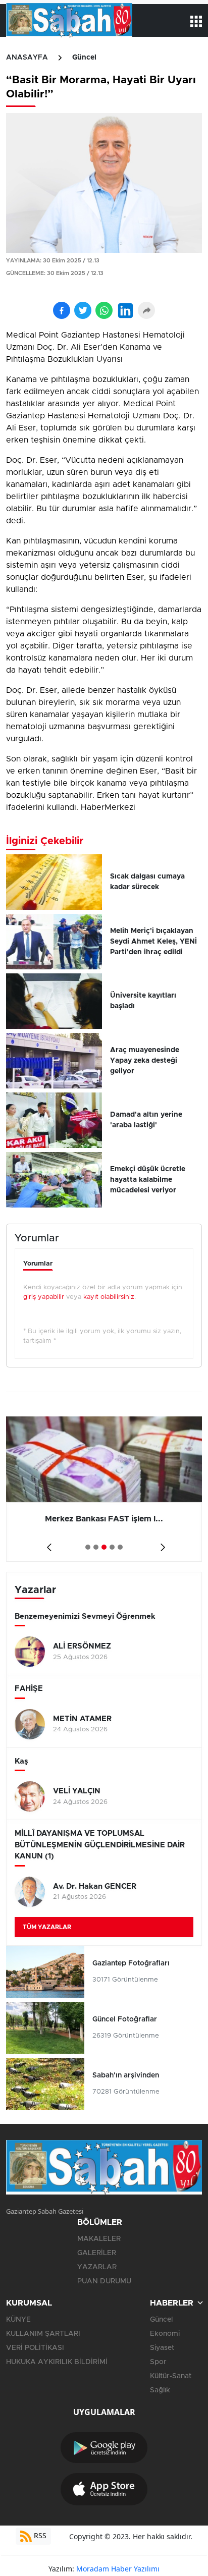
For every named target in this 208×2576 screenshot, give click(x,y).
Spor (158, 2362)
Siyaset (162, 2348)
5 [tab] (120, 1547)
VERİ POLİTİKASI (35, 2348)
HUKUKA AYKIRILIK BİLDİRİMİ (57, 2362)
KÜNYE (18, 2320)
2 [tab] (96, 1547)
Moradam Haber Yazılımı (118, 2569)
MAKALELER (99, 2239)
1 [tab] (88, 1547)
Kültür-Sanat (171, 2376)
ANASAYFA (27, 58)
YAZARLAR (97, 2267)
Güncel (84, 58)
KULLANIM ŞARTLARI (43, 2334)
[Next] (161, 1544)
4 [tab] (112, 1547)
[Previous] (47, 1544)
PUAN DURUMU (104, 2281)
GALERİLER (97, 2253)
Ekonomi (165, 2334)
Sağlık (160, 2390)
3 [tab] (104, 1547)
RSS (39, 2535)
